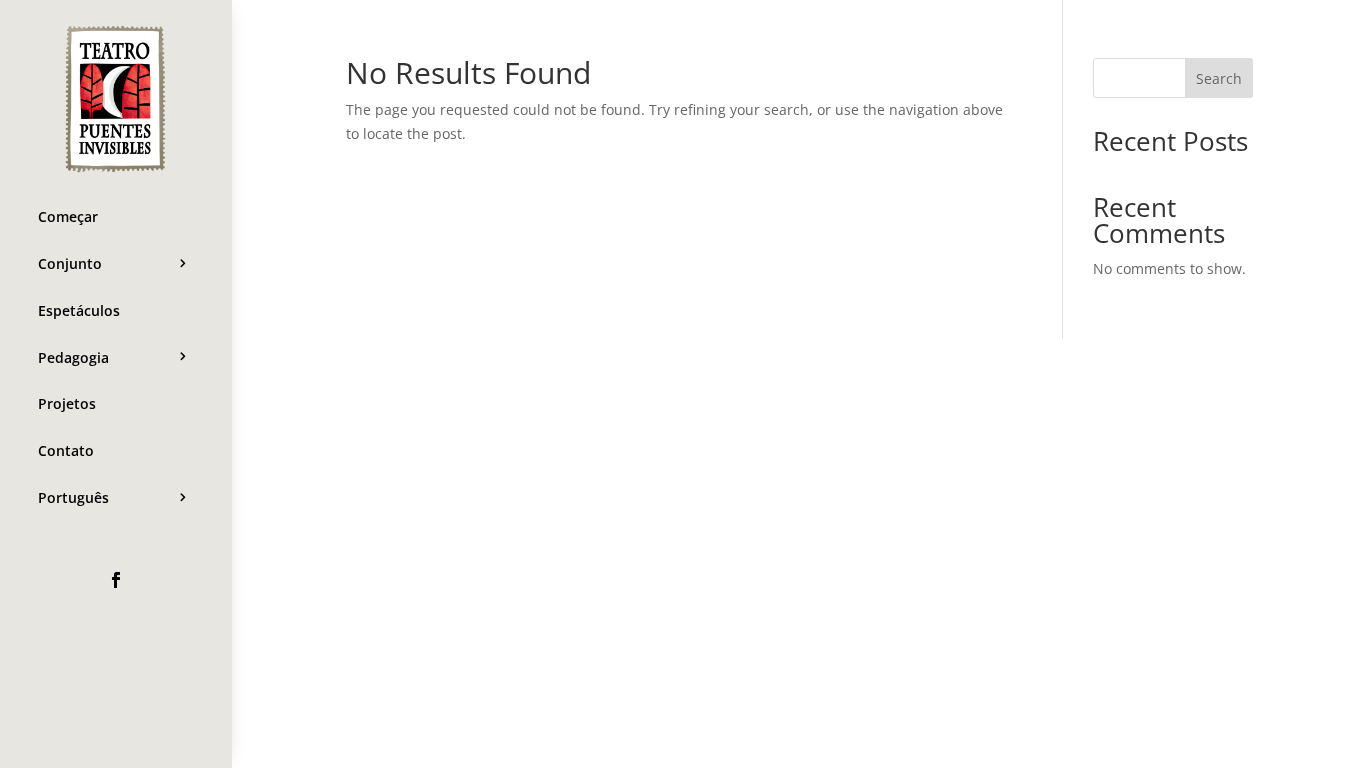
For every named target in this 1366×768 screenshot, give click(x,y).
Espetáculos (79, 310)
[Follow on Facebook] (116, 580)
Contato (66, 450)
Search (1219, 78)
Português (73, 497)
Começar (68, 216)
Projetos (67, 403)
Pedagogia (73, 357)
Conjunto (70, 263)
